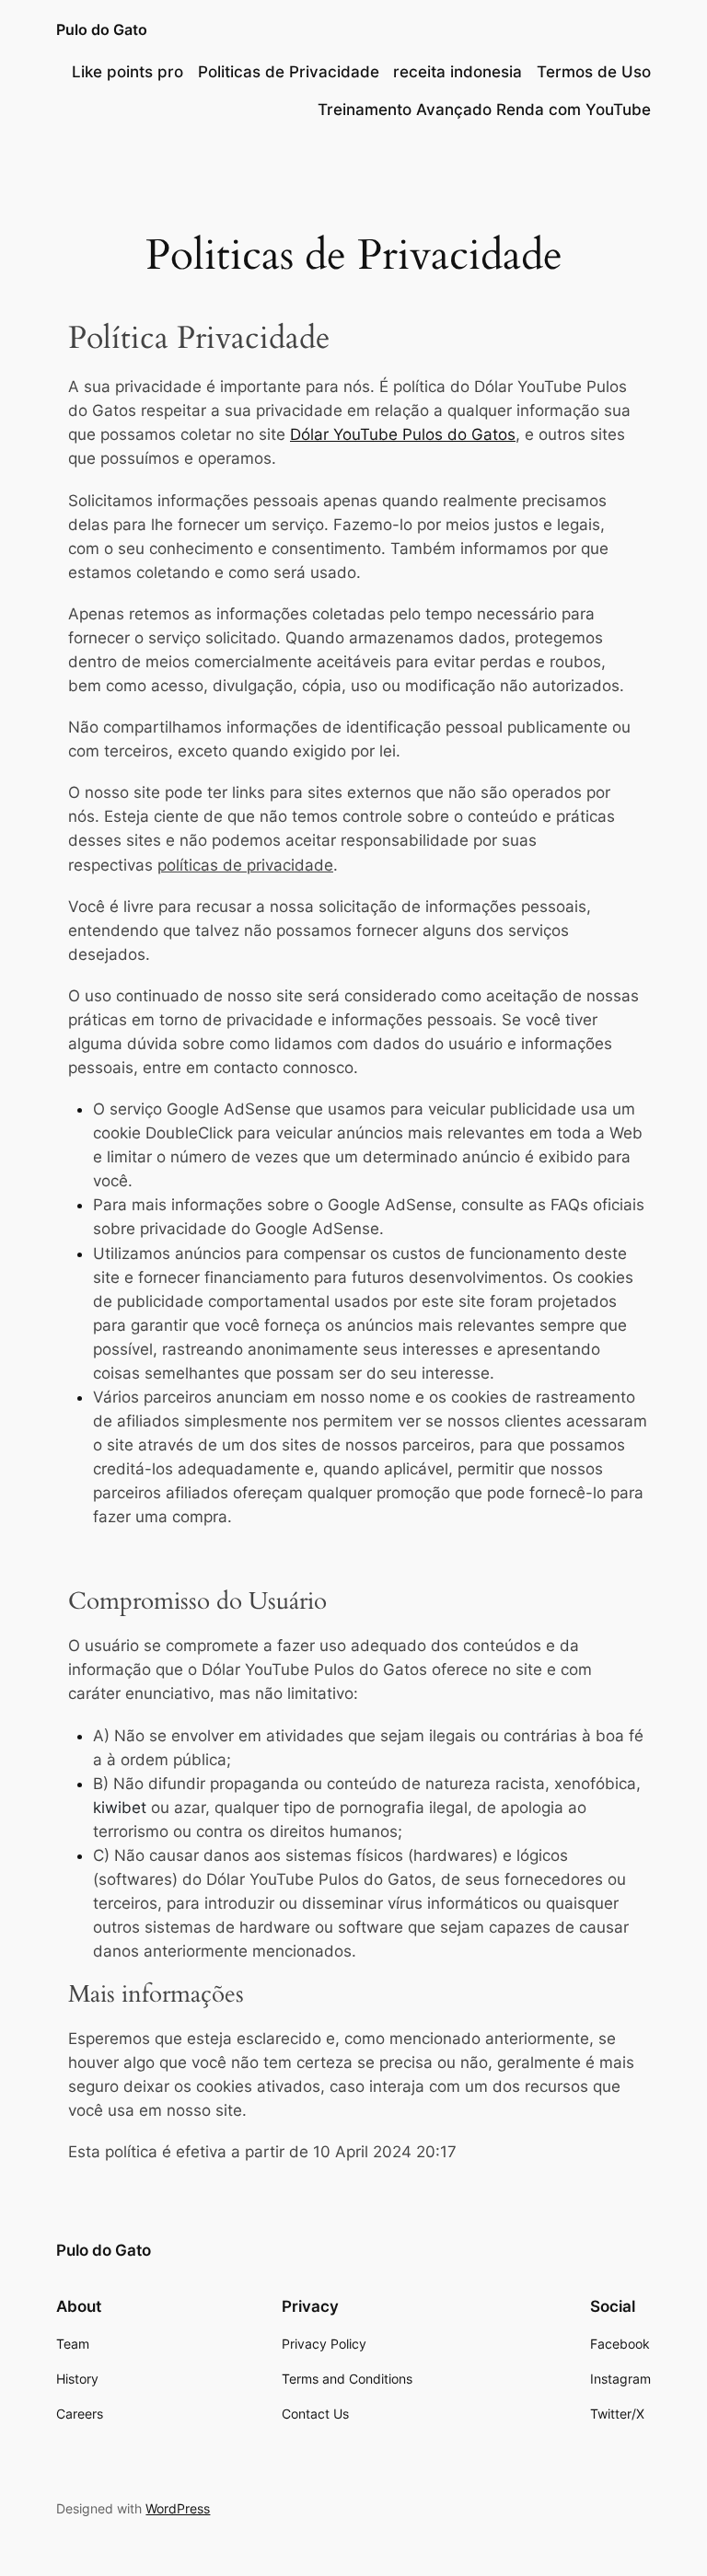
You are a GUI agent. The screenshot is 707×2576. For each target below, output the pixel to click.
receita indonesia (458, 72)
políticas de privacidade (245, 865)
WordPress (178, 2508)
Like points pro (127, 72)
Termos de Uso (594, 72)
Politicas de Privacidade (289, 72)
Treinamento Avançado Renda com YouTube (484, 110)
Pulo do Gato (102, 29)
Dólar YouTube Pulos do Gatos (403, 434)
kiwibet (120, 1808)
